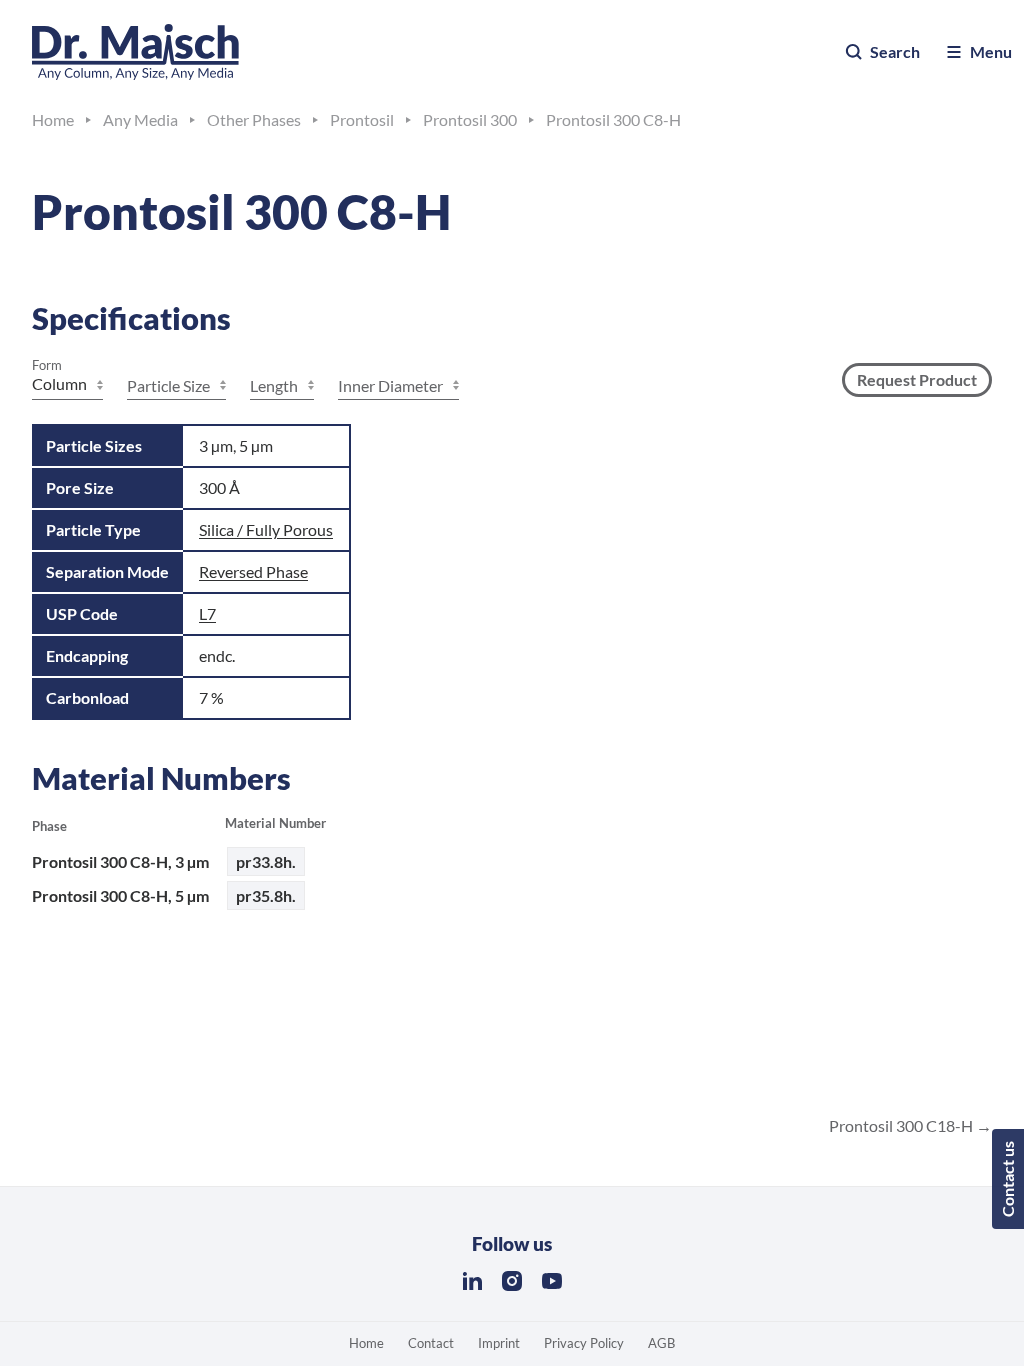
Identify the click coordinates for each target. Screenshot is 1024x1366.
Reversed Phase (253, 571)
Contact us (1007, 1179)
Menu (991, 51)
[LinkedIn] (472, 1281)
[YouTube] (552, 1281)
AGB (661, 1343)
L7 (207, 613)
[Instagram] (512, 1281)
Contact (431, 1343)
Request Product (917, 379)
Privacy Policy (584, 1343)
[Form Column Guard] (67, 386)
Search (895, 51)
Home (366, 1343)
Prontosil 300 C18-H (902, 1125)
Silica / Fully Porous (266, 529)
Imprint (499, 1343)
